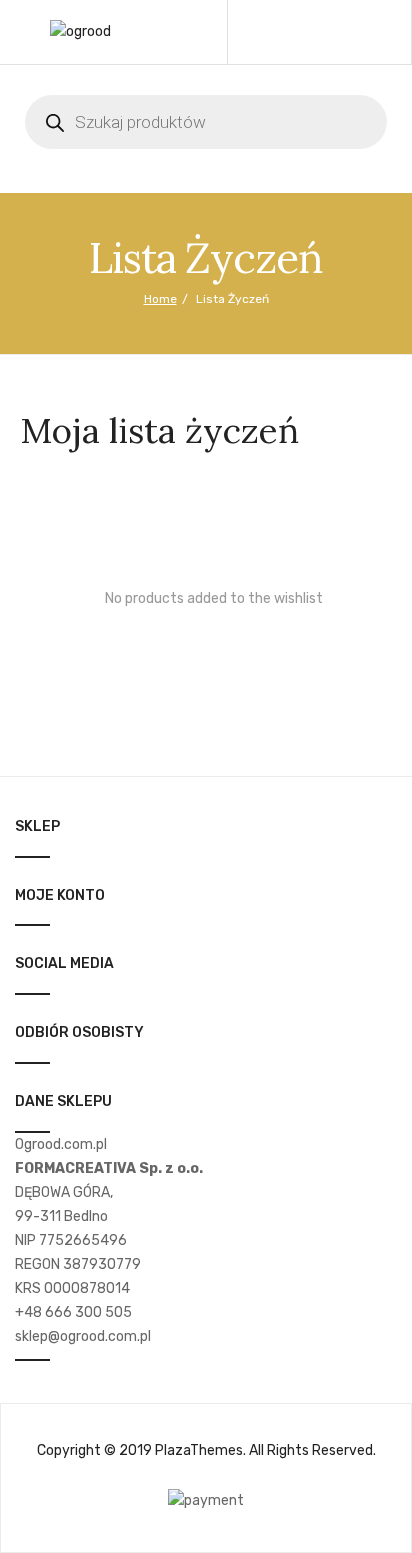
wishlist (328, 32)
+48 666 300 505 (73, 1312)
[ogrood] (80, 31)
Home (160, 299)
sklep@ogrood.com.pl (83, 1336)
